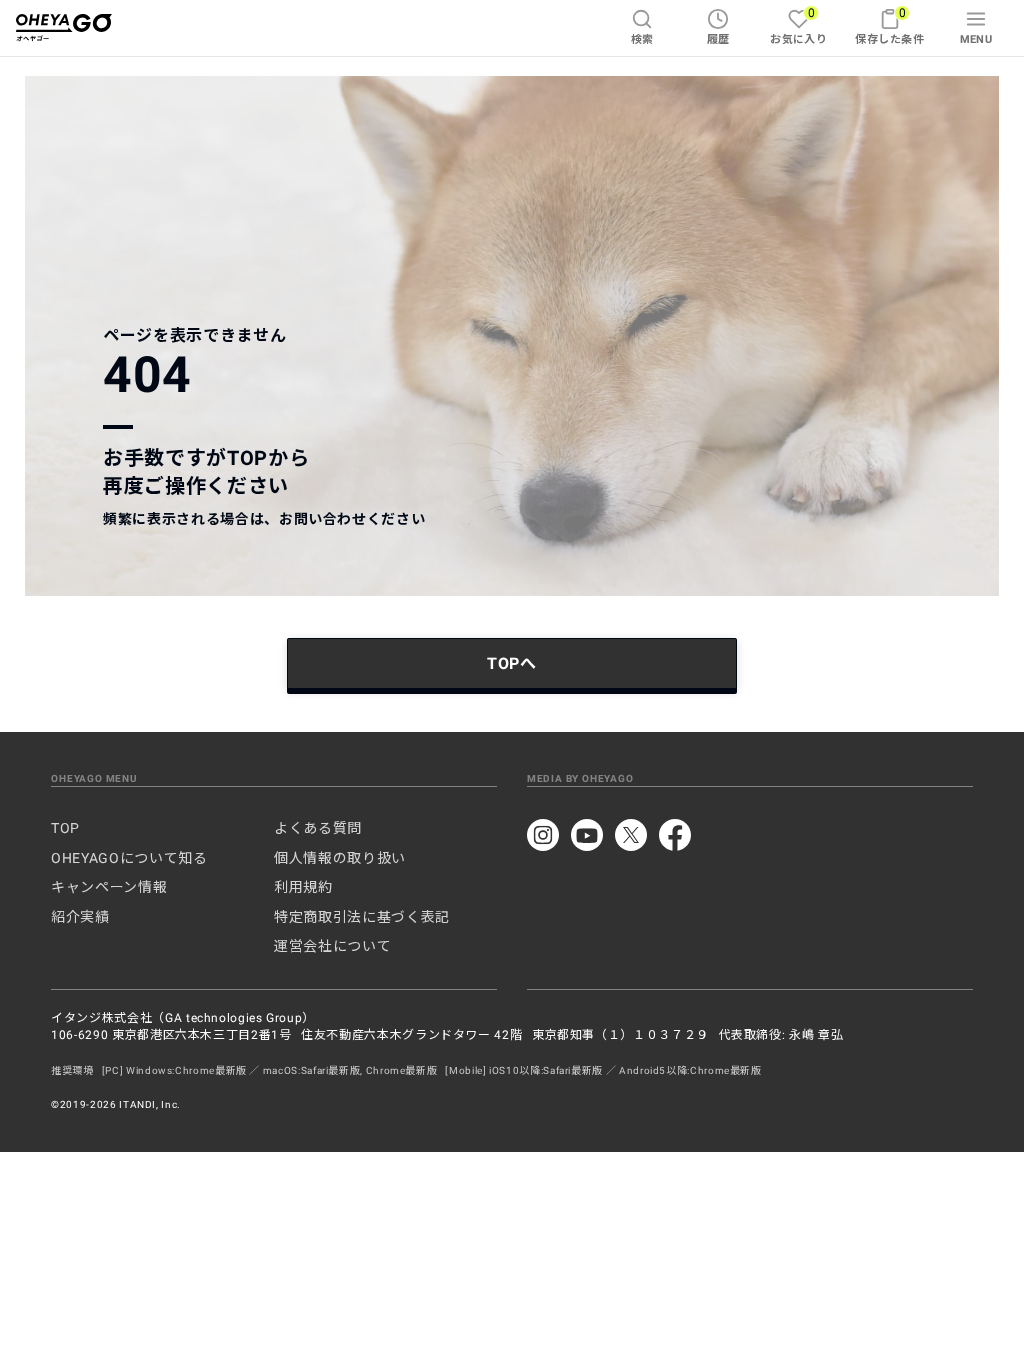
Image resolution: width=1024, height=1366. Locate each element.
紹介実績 (80, 917)
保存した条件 (889, 25)
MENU (976, 39)
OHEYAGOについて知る (129, 858)
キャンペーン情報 (109, 887)
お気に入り (798, 25)
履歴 (718, 39)
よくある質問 (318, 828)
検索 (642, 39)
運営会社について (332, 946)
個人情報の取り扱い (340, 858)
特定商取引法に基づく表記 (362, 917)
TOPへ (512, 663)
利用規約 (303, 887)
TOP (65, 828)
